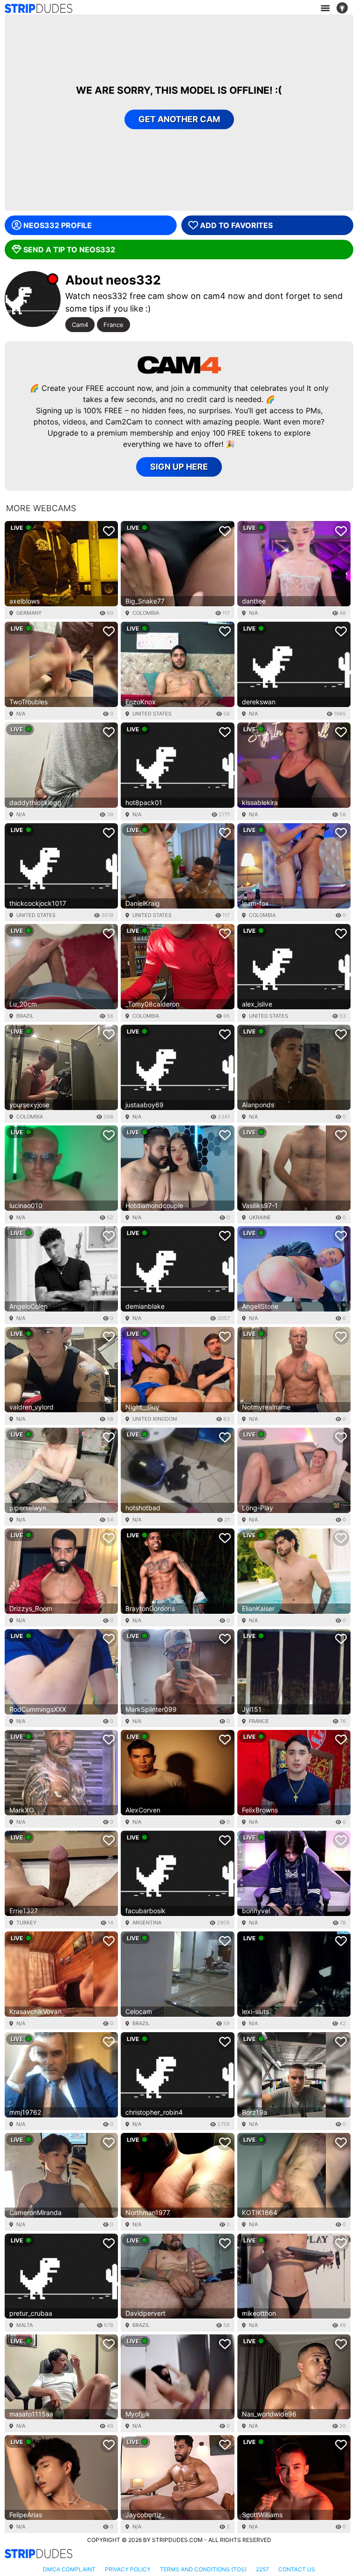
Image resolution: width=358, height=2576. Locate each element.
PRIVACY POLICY (128, 2569)
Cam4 (80, 325)
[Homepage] (38, 8)
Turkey (26, 1923)
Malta (24, 2325)
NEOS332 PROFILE (58, 225)
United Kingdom (155, 1419)
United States (152, 714)
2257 (262, 2569)
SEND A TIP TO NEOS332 (69, 250)
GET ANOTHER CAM (179, 119)
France (114, 325)
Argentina (147, 1923)
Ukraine (260, 1217)
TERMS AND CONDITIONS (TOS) (203, 2569)
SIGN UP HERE (179, 467)
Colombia (146, 613)
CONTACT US (297, 2569)
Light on (345, 8)
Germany (29, 613)
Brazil (25, 1016)
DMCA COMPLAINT (69, 2569)
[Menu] (325, 8)
